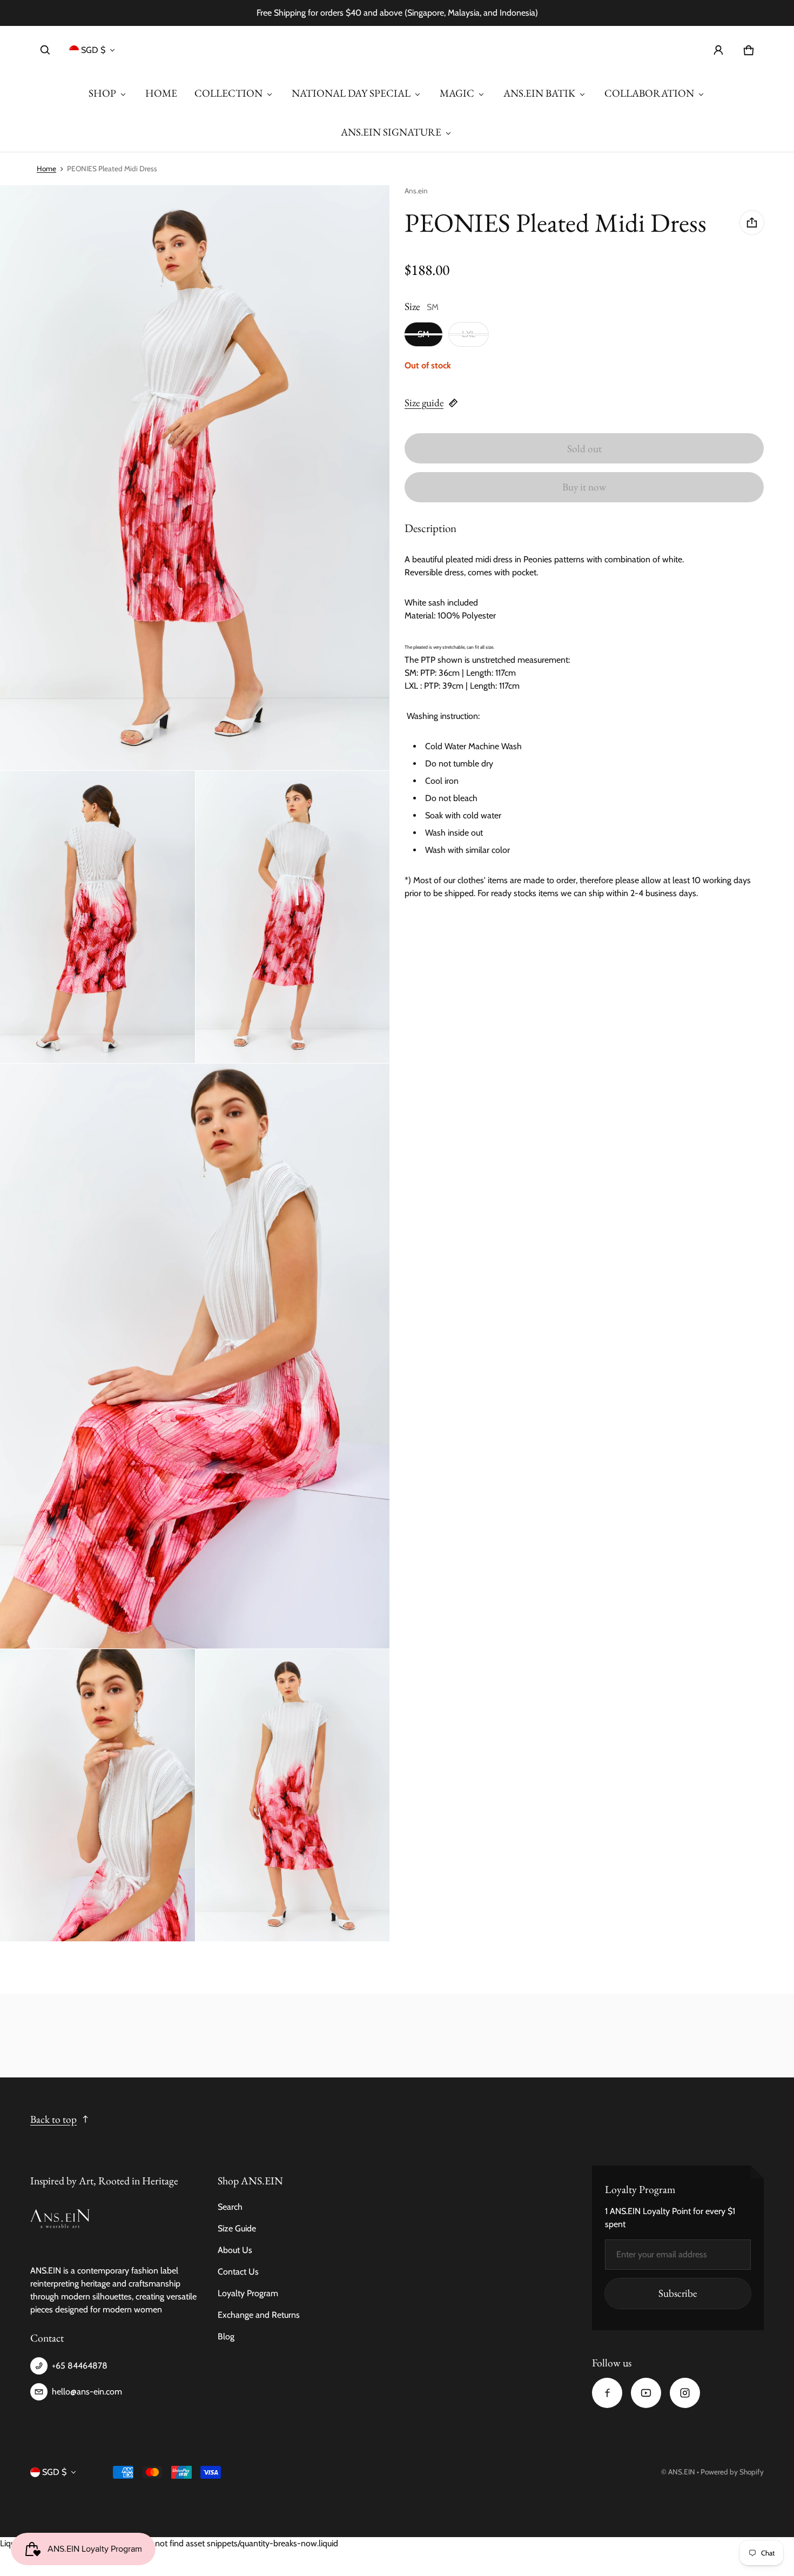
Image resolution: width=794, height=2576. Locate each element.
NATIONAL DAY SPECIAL (351, 93)
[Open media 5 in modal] (195, 1356)
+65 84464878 (80, 2366)
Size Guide (237, 2228)
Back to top (53, 2119)
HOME (161, 93)
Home (46, 169)
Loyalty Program (248, 2293)
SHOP (102, 93)
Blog (226, 2336)
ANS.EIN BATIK (539, 93)
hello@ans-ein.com (87, 2392)
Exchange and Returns (259, 2315)
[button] (45, 50)
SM (423, 334)
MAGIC (457, 93)
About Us (235, 2250)
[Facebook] (607, 2393)
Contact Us (238, 2272)
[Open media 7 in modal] (293, 1795)
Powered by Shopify (732, 2472)
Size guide (424, 403)
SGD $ (93, 50)
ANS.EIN (682, 2472)
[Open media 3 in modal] (97, 917)
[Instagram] (685, 2393)
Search (230, 2207)
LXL (469, 334)
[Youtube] (646, 2393)
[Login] (718, 50)
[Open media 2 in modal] (195, 478)
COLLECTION (228, 93)
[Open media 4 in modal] (293, 917)
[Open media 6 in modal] (97, 1795)
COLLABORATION (649, 93)
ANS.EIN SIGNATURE (391, 132)
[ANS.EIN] (397, 50)
